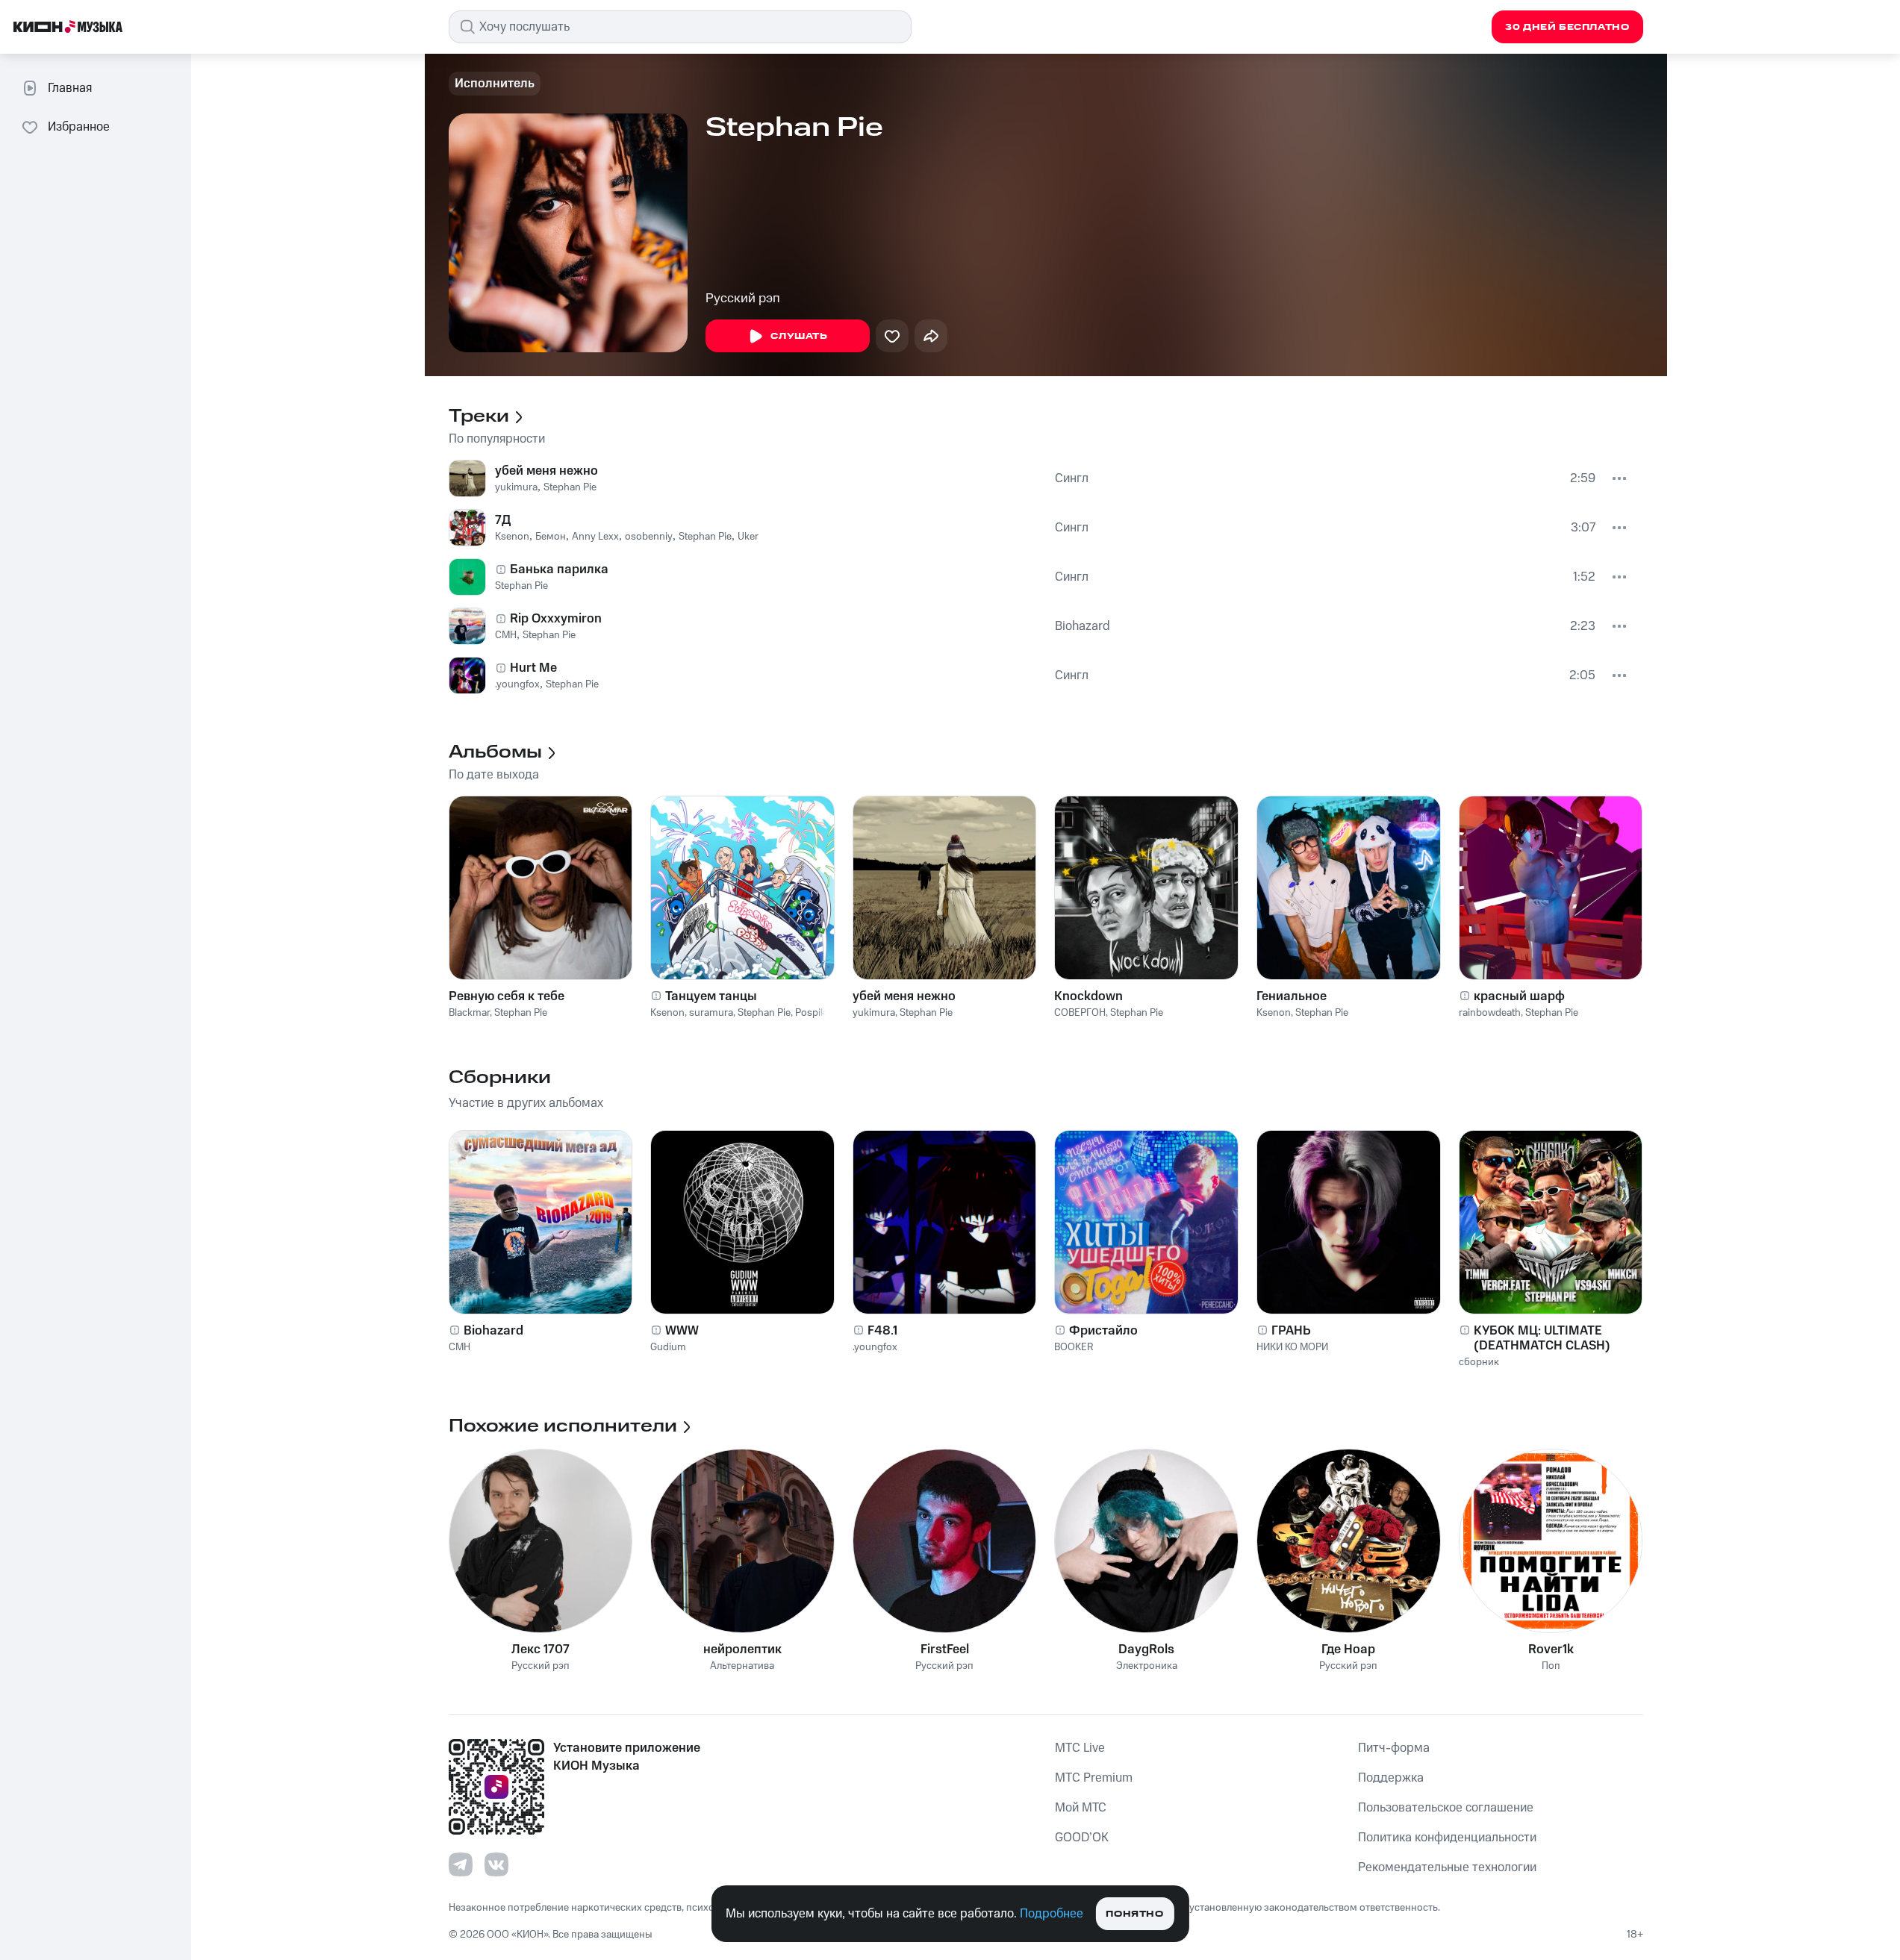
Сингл (1072, 478)
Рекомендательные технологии (1447, 1867)
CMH (506, 635)
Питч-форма (1394, 1748)
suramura (711, 1013)
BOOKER (1074, 1347)
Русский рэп (743, 299)
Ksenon (512, 537)
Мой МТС (1081, 1808)
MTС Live (1080, 1748)
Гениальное (1292, 996)
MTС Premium (1094, 1778)
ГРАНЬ (1291, 1331)
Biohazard (1083, 626)
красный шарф (1519, 996)
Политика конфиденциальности (1447, 1838)
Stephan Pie (570, 487)
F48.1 (882, 1331)
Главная (70, 88)
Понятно (1134, 1914)
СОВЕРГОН (1080, 1013)
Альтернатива (742, 1666)
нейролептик (742, 1650)
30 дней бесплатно (1567, 27)
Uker (748, 537)
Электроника (1147, 1666)
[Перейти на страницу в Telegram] (461, 1864)
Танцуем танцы (711, 996)
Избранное (79, 127)
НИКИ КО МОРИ (1292, 1347)
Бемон (551, 537)
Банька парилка (559, 569)
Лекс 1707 (541, 1650)
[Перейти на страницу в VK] (496, 1864)
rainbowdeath (1490, 1013)
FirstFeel (945, 1650)
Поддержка (1391, 1778)
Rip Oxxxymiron (556, 619)
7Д (503, 520)
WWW (682, 1331)
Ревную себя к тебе (507, 996)
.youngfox (517, 684)
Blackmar (469, 1013)
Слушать (799, 336)
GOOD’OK (1082, 1838)
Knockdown (1088, 996)
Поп (1551, 1666)
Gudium (668, 1347)
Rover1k (1551, 1650)
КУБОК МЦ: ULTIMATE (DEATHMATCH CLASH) (1542, 1338)
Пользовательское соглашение (1446, 1808)
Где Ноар (1348, 1650)
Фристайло (1103, 1331)
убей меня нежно (546, 471)
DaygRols (1146, 1650)
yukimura (516, 487)
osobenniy (649, 537)
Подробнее (1052, 1914)
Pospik (810, 1013)
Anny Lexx (595, 537)
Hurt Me (533, 668)
